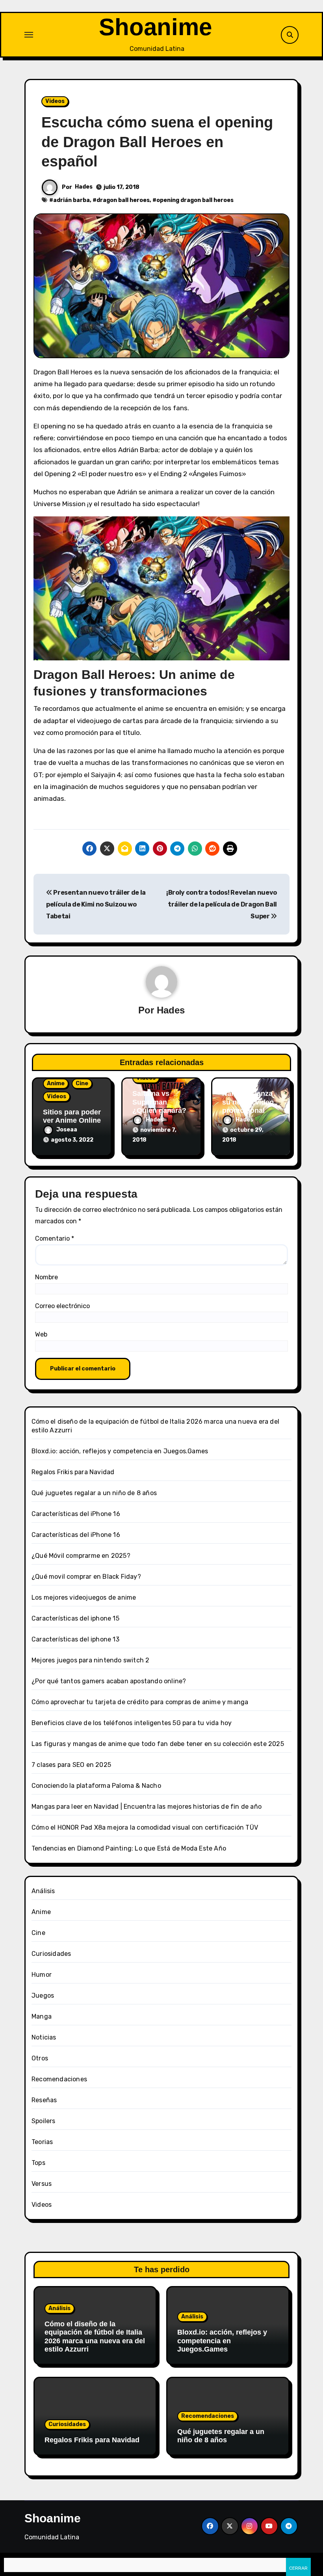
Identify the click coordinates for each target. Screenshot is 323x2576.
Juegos (43, 1996)
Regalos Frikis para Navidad (73, 1472)
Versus (42, 2184)
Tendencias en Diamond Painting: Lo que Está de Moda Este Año (129, 1848)
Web (41, 1334)
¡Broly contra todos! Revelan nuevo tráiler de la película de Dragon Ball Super (222, 905)
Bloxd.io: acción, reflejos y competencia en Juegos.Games (120, 1451)
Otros (40, 2058)
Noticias (44, 2037)
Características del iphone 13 (75, 1639)
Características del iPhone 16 (76, 1514)
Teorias (42, 2142)
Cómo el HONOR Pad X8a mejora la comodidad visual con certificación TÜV (145, 1827)
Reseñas (44, 2100)
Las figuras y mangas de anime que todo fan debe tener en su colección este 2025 (158, 1744)
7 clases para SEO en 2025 (71, 1765)
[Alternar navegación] (29, 35)
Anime (56, 1083)
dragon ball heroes (123, 200)
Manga (42, 2016)
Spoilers (44, 2121)
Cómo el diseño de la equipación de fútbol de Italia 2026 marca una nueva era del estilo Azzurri (95, 2337)
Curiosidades (51, 1954)
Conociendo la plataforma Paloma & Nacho (96, 1786)
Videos (55, 101)
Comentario (55, 1238)
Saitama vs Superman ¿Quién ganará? (159, 1102)
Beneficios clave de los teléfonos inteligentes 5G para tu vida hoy (132, 1723)
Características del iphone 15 (75, 1618)
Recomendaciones (59, 2079)
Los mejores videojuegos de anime (84, 1597)
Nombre (46, 1277)
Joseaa (67, 1130)
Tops (38, 2163)
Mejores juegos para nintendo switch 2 (90, 1660)
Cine (82, 1083)
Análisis (43, 1891)
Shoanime (155, 27)
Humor (42, 1975)
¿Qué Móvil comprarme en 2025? (81, 1556)
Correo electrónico (62, 1306)
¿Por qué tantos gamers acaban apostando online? (109, 1681)
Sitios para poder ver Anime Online (72, 1116)
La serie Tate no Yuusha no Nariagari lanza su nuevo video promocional (249, 1094)
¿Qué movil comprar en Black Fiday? (86, 1577)
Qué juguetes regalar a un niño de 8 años (94, 1493)
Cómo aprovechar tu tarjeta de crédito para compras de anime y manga (140, 1702)
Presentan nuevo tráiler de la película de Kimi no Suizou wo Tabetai (96, 905)
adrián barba (71, 200)
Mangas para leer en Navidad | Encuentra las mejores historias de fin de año (147, 1807)
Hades (84, 187)
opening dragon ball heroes (195, 200)
